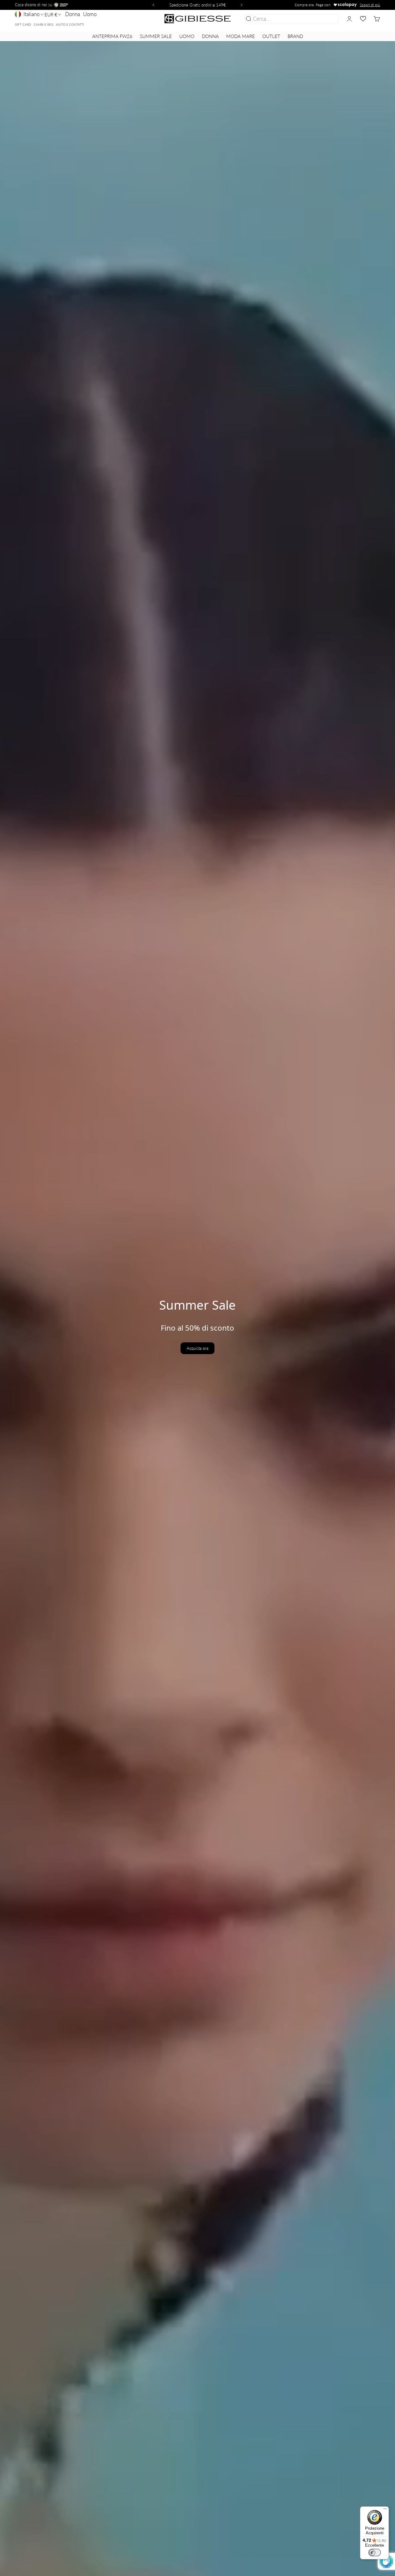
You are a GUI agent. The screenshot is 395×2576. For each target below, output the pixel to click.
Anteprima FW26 (112, 36)
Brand (295, 36)
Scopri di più (370, 5)
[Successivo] (243, 5)
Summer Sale (156, 36)
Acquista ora (197, 1348)
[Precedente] (152, 5)
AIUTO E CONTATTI (70, 24)
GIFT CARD (23, 24)
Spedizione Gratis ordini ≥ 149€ (198, 5)
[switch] (375, 2553)
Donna (73, 14)
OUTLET (271, 36)
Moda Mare (241, 36)
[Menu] (385, 2510)
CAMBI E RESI (44, 24)
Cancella (328, 19)
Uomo (90, 14)
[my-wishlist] (363, 19)
